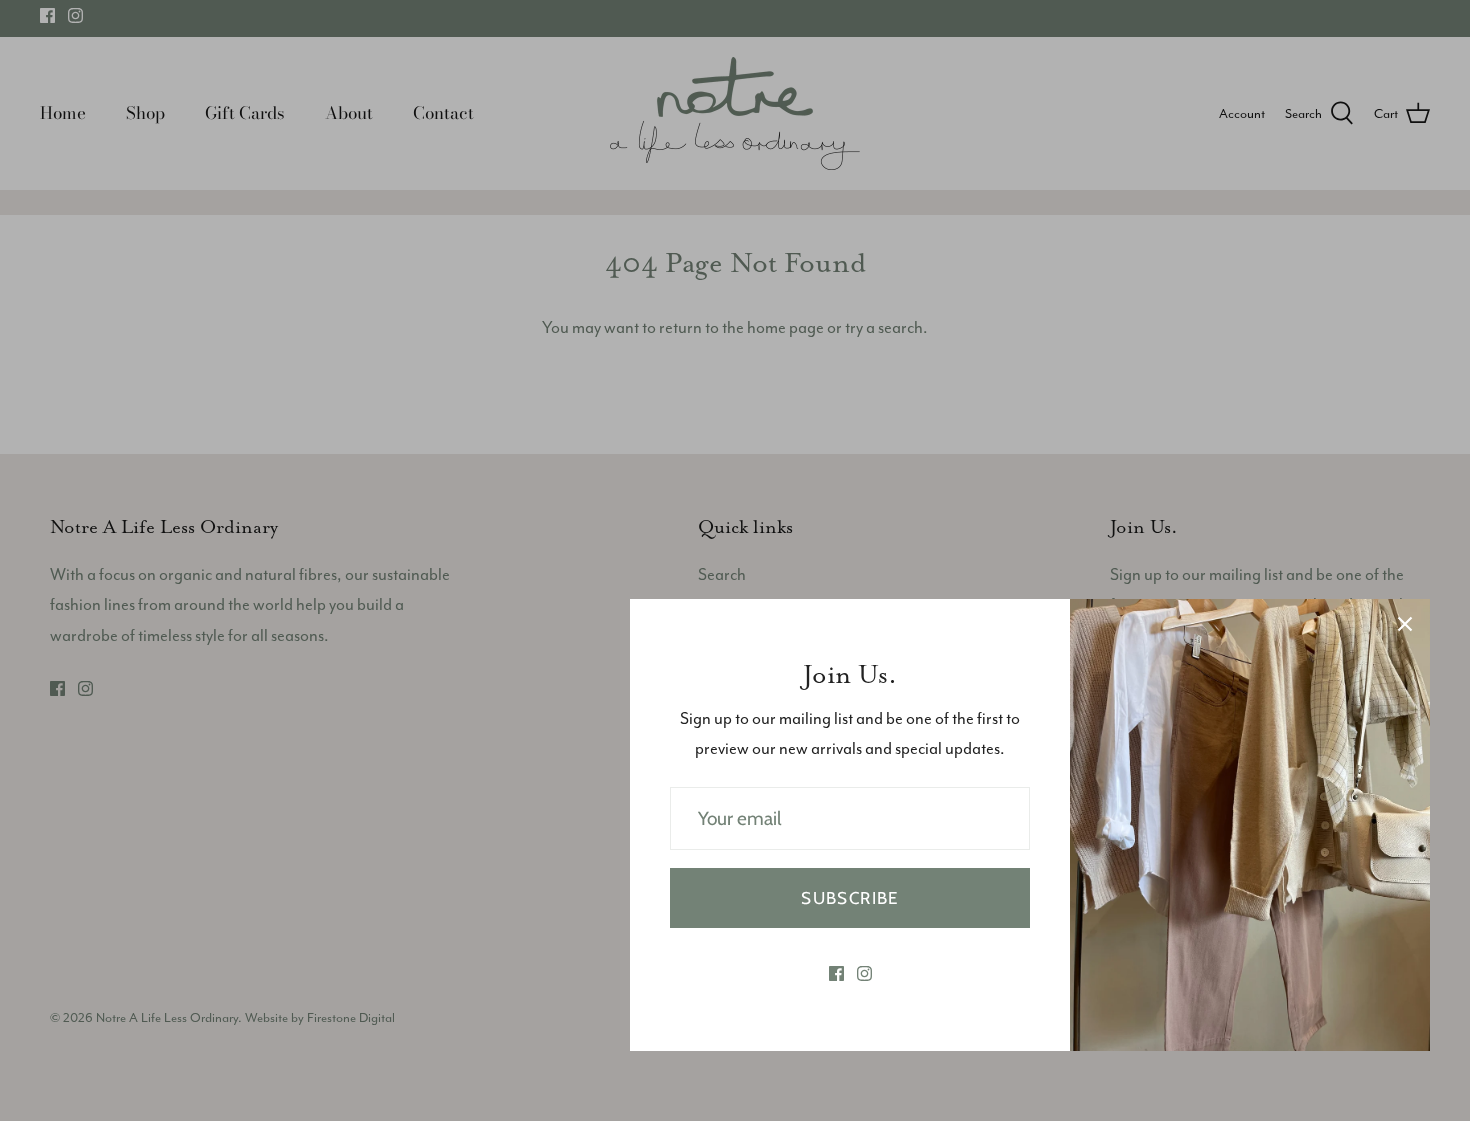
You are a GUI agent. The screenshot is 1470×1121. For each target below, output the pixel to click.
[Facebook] (836, 973)
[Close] (1405, 624)
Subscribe (849, 898)
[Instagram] (864, 973)
